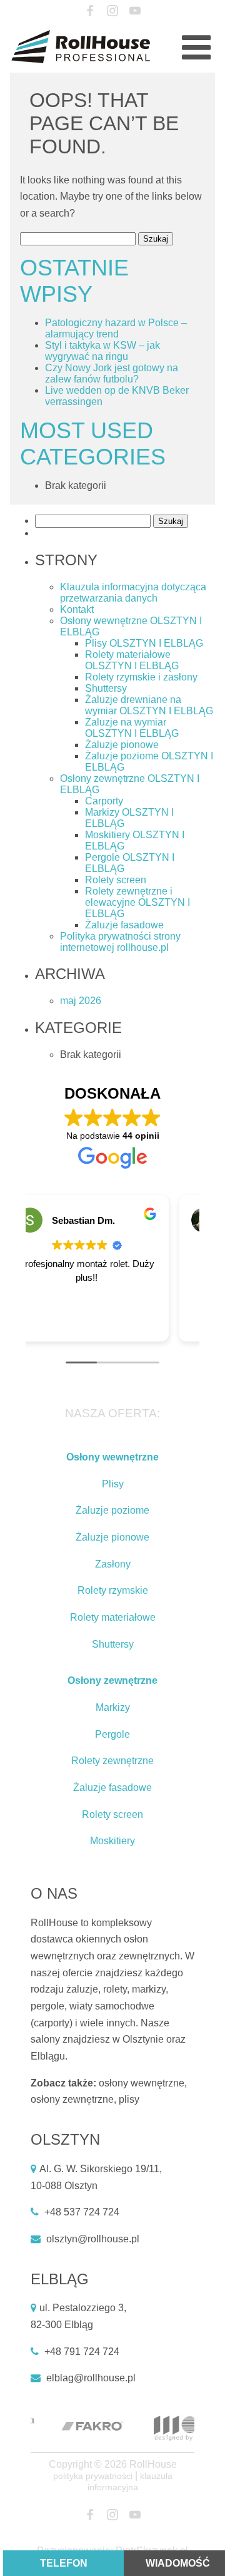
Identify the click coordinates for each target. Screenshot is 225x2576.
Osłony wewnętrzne (112, 1457)
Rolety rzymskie (113, 1590)
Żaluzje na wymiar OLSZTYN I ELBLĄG (132, 728)
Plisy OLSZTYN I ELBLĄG (144, 643)
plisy (129, 2099)
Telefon (64, 2563)
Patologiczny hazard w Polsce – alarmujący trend (116, 328)
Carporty (104, 801)
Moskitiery (112, 1841)
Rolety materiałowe (113, 1617)
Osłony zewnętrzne (112, 1681)
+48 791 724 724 (82, 2352)
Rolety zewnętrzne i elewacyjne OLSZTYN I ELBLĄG (137, 902)
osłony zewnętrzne (72, 2099)
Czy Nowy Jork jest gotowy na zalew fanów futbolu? (112, 373)
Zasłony (113, 1564)
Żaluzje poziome (112, 1510)
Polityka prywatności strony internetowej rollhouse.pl (120, 942)
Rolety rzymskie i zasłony (141, 677)
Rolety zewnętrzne (112, 1761)
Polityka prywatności (93, 2476)
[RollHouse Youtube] (135, 11)
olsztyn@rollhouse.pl (93, 2239)
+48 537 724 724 (82, 2212)
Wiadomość (178, 2563)
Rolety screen (116, 880)
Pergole (112, 1734)
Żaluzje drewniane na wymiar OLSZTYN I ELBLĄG (149, 705)
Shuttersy (106, 688)
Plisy (113, 1484)
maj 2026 (81, 1001)
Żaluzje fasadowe (124, 925)
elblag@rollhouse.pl (91, 2378)
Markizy (113, 1707)
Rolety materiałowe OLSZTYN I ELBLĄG (132, 660)
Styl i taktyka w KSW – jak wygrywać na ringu (102, 351)
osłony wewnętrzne (142, 2083)
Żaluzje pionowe (122, 745)
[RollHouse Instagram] (113, 11)
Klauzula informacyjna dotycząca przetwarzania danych (133, 593)
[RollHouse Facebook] (90, 11)
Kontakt (77, 609)
